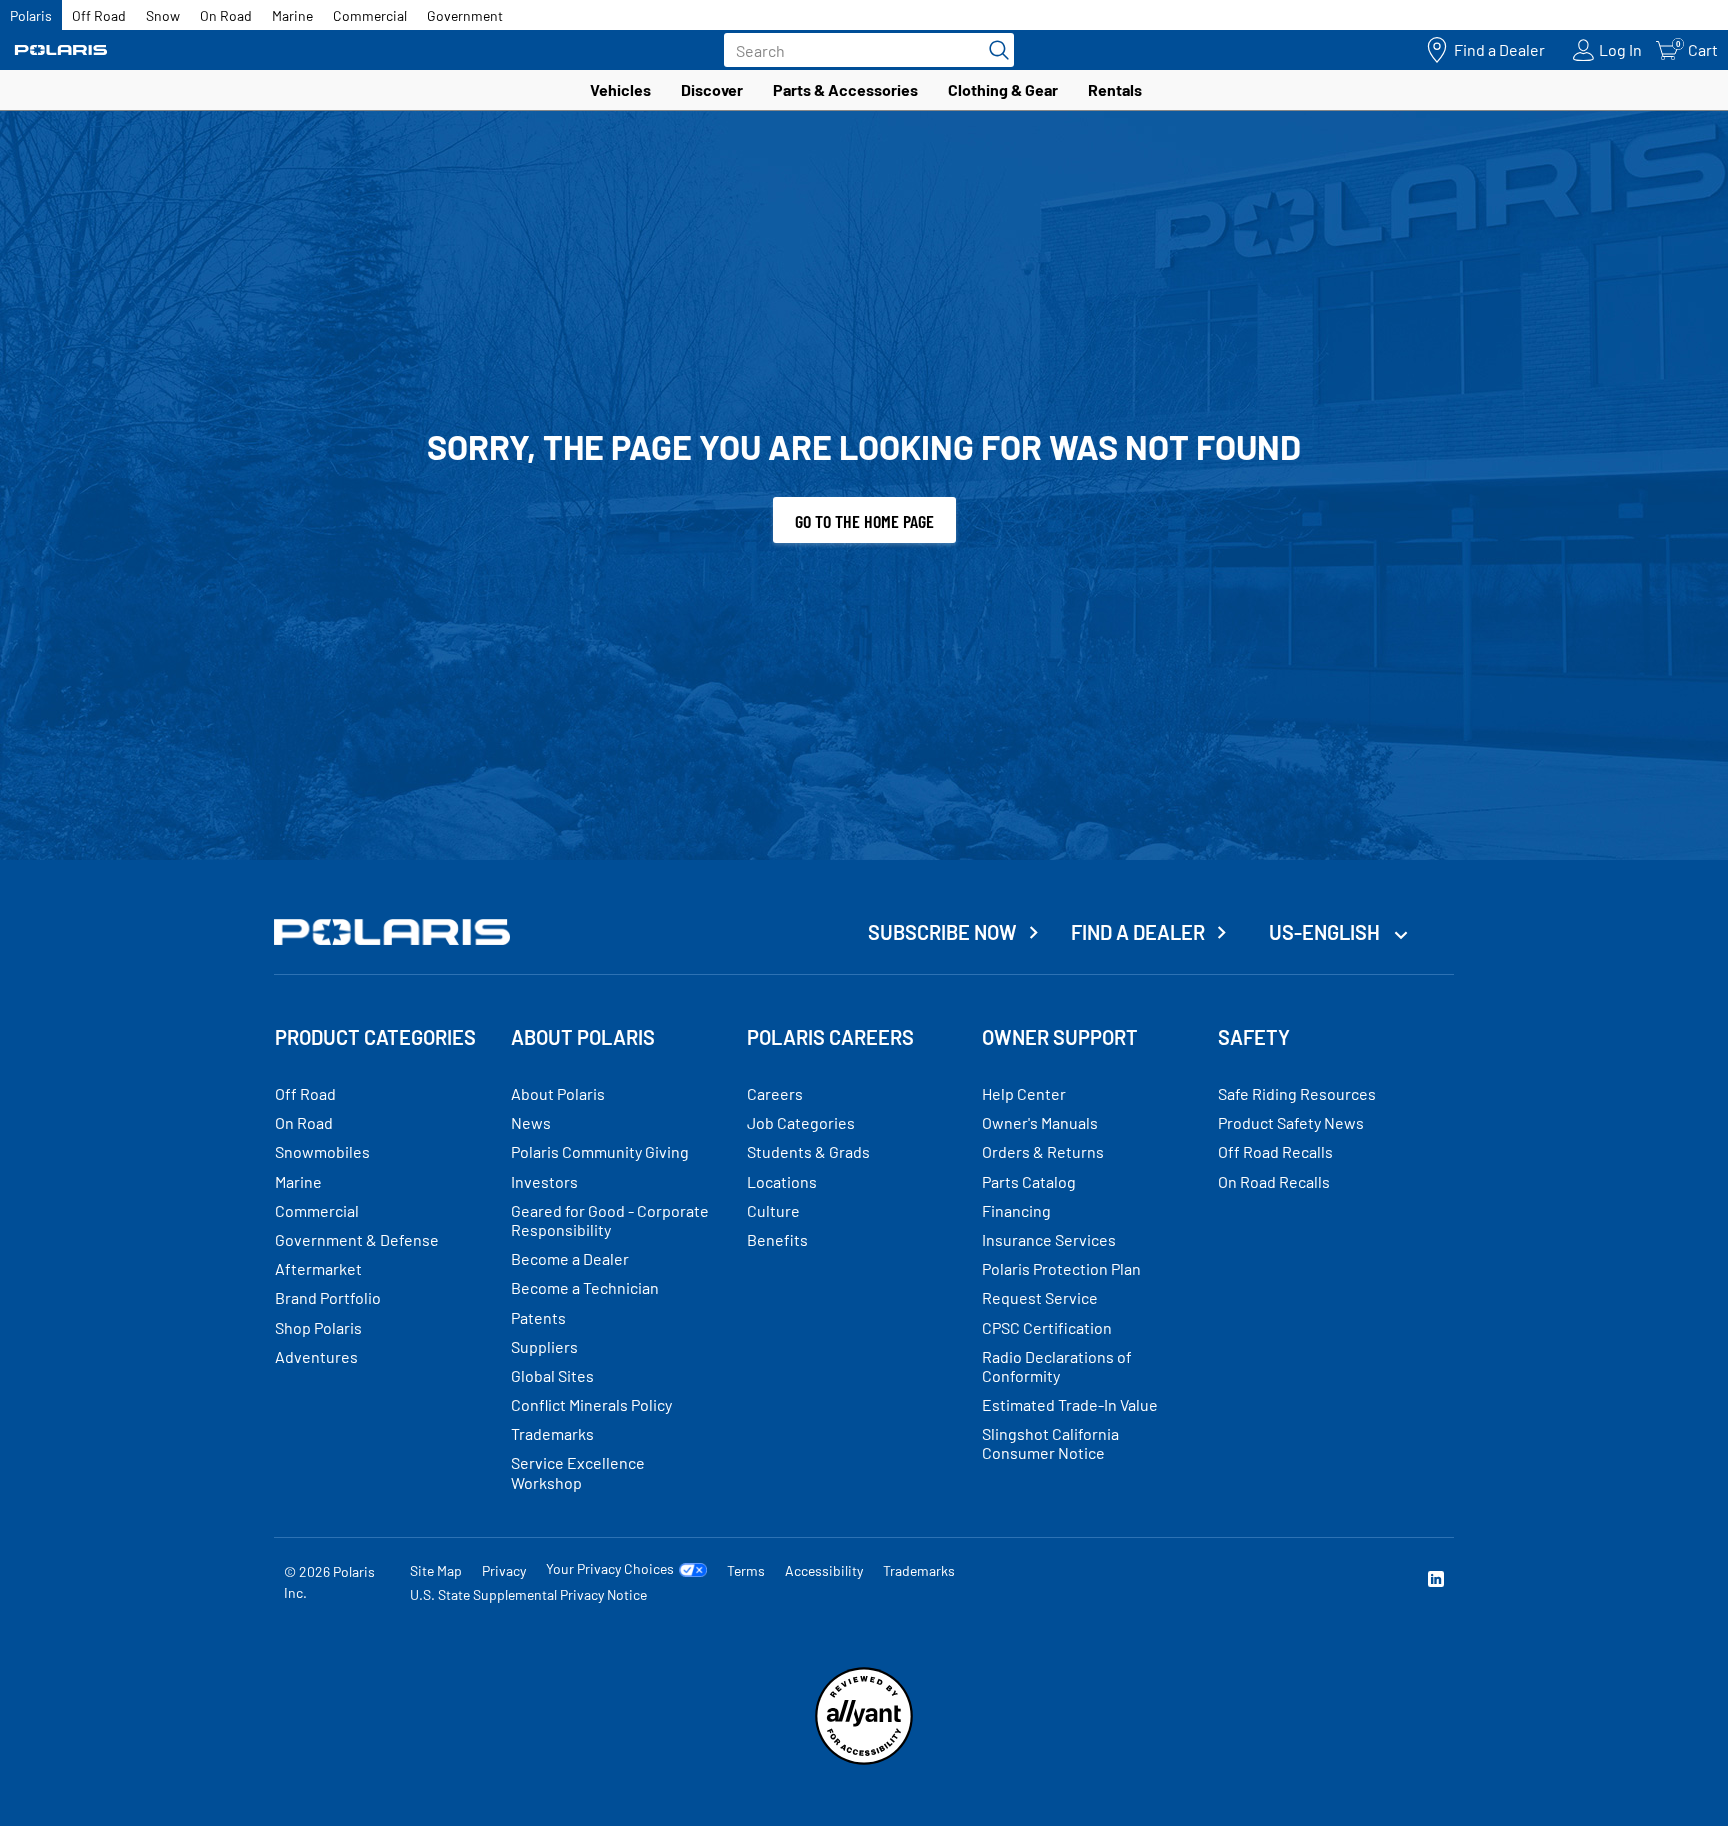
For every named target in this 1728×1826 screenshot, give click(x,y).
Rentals (1115, 89)
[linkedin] (1436, 1581)
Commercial (370, 15)
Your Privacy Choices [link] (610, 1569)
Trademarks (919, 1570)
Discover (712, 89)
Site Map (436, 1570)
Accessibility (824, 1570)
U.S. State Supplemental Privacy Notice (528, 1594)
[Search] (994, 50)
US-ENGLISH (1326, 932)
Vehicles (620, 89)
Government (465, 15)
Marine (292, 15)
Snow (163, 15)
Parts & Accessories (845, 89)
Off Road (99, 15)
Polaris (31, 15)
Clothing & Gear (1003, 89)
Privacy (504, 1570)
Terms (746, 1570)
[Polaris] (61, 50)
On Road (226, 15)
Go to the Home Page (864, 521)
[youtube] (1220, 1581)
